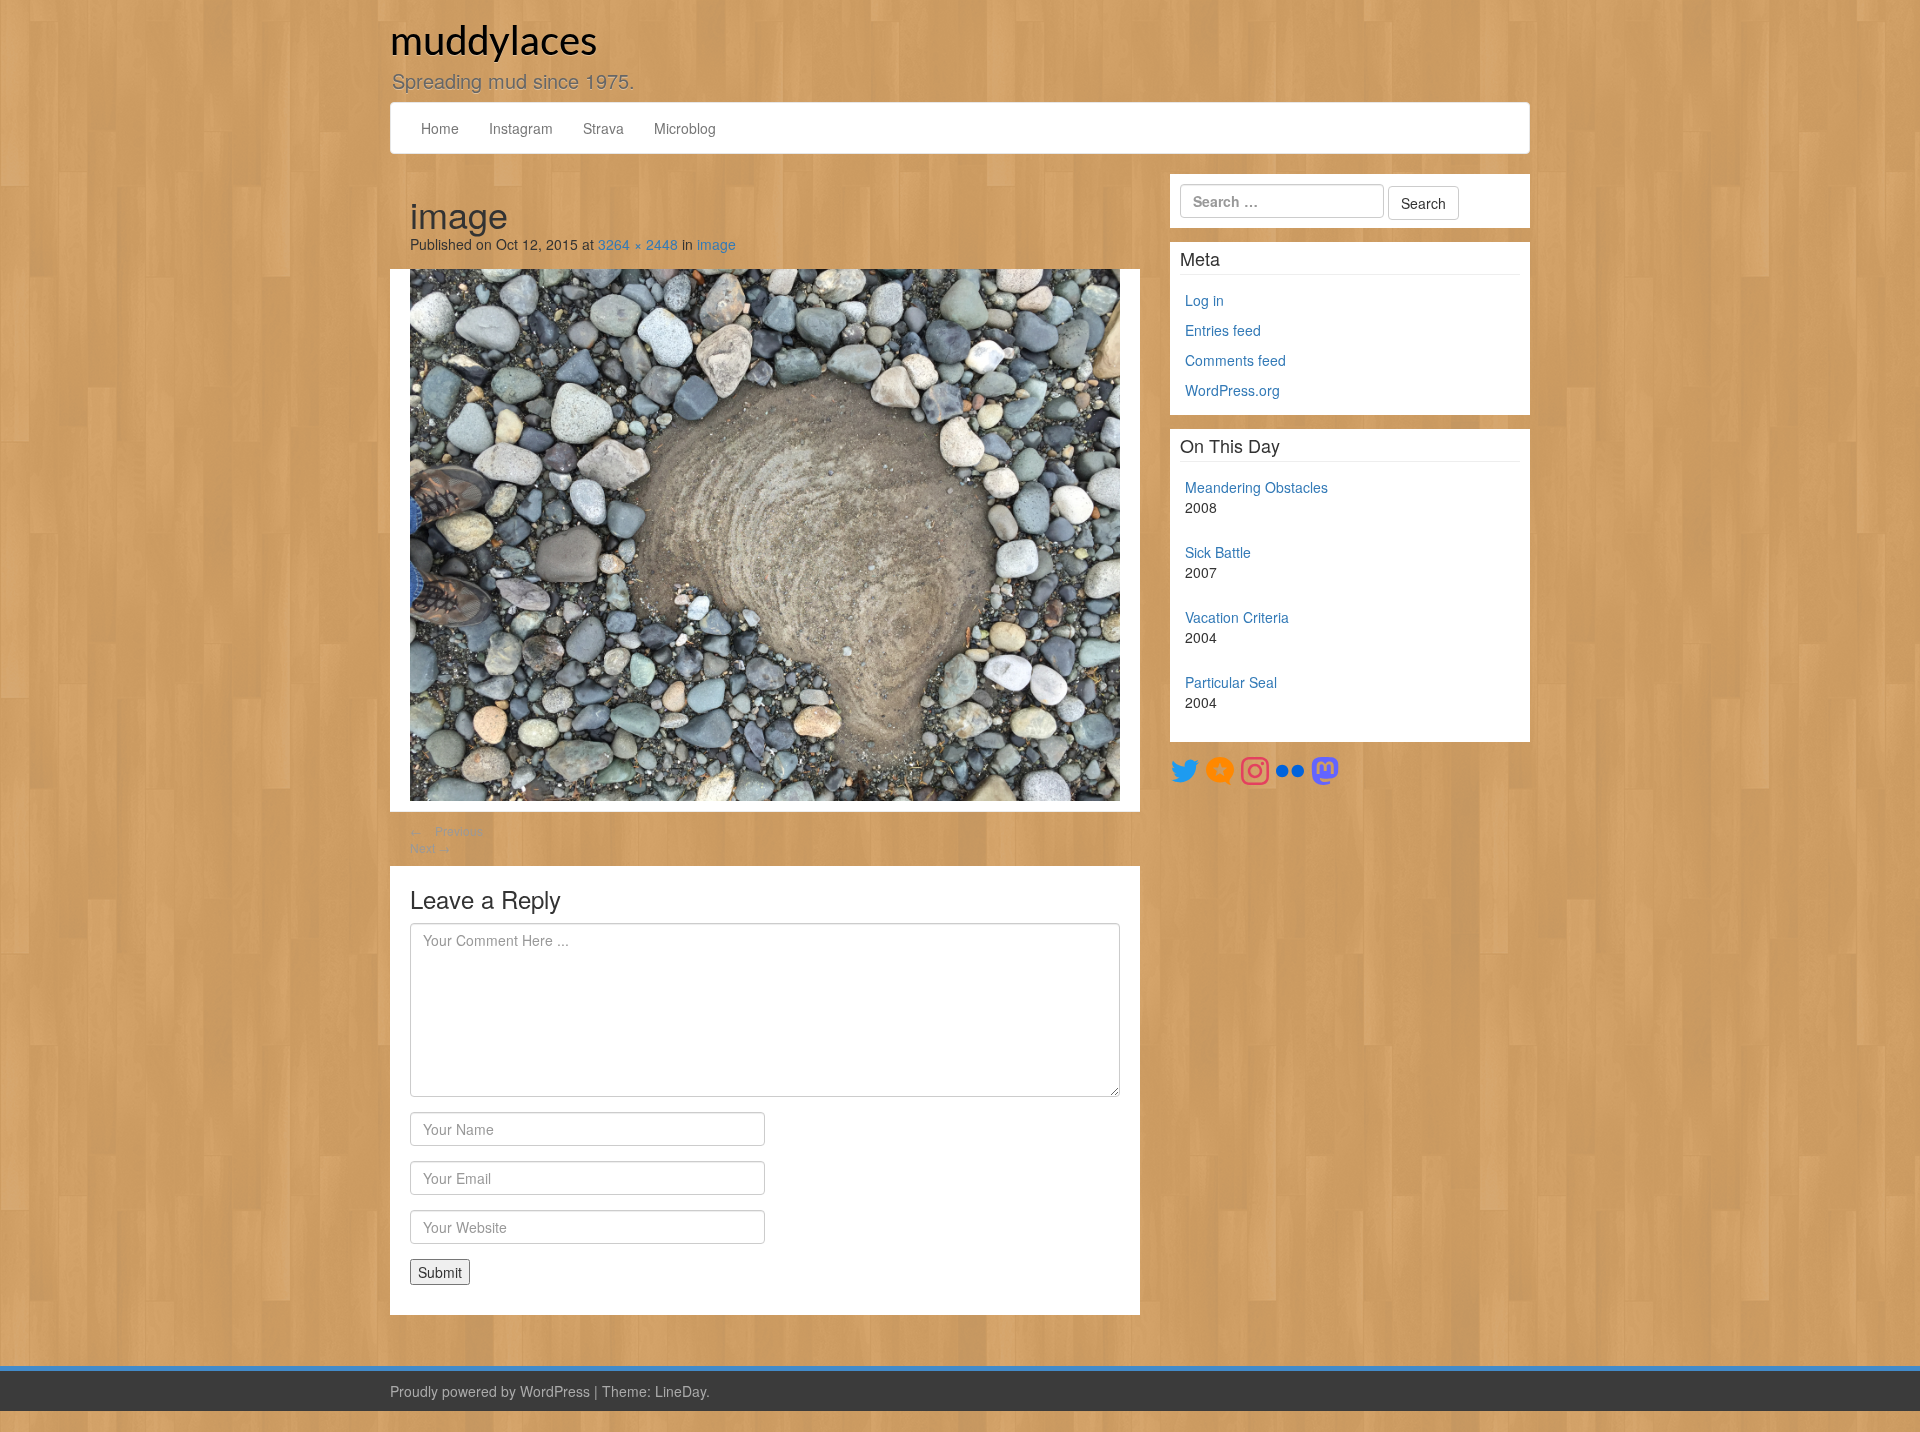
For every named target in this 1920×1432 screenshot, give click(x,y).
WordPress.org (1232, 390)
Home (440, 128)
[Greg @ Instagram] (1255, 769)
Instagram (521, 128)
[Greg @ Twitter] (1185, 769)
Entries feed (1223, 330)
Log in (1204, 300)
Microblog (685, 128)
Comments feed (1235, 360)
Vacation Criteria (1237, 617)
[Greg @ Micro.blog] (1220, 769)
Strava (603, 128)
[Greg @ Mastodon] (1325, 769)
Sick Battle (1218, 552)
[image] (765, 533)
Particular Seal (1231, 682)
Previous (446, 830)
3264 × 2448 (638, 244)
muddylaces (493, 43)
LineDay (680, 1391)
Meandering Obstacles (1256, 487)
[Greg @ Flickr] (1290, 769)
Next (430, 847)
